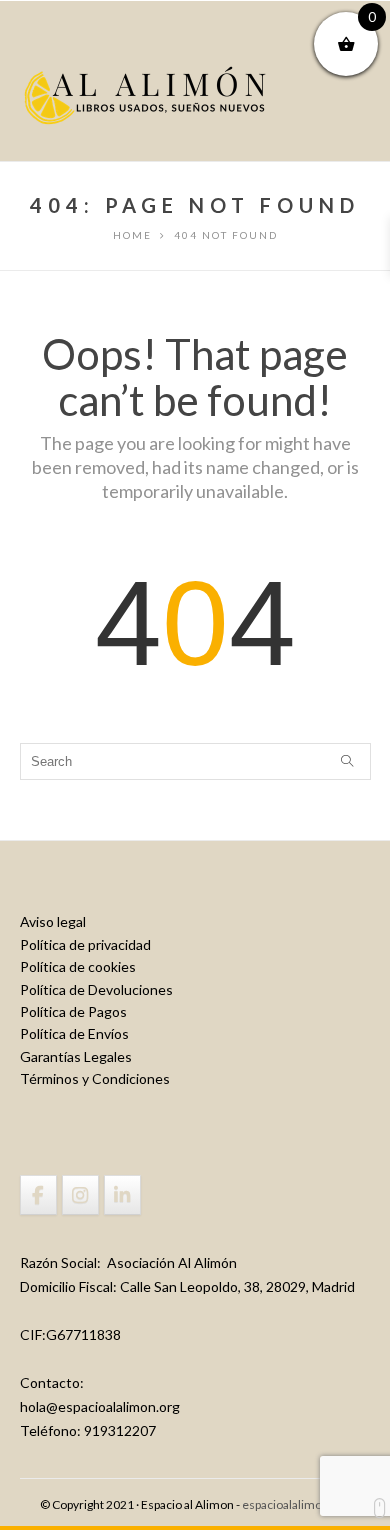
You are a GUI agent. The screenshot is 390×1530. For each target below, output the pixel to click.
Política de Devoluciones (96, 989)
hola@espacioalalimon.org (100, 1406)
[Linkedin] (122, 1194)
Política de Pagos (73, 1011)
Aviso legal (53, 921)
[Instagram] (80, 1194)
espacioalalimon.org (296, 1504)
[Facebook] (38, 1194)
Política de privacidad (85, 944)
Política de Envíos (74, 1033)
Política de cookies (78, 966)
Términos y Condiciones (95, 1078)
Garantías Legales (76, 1056)
